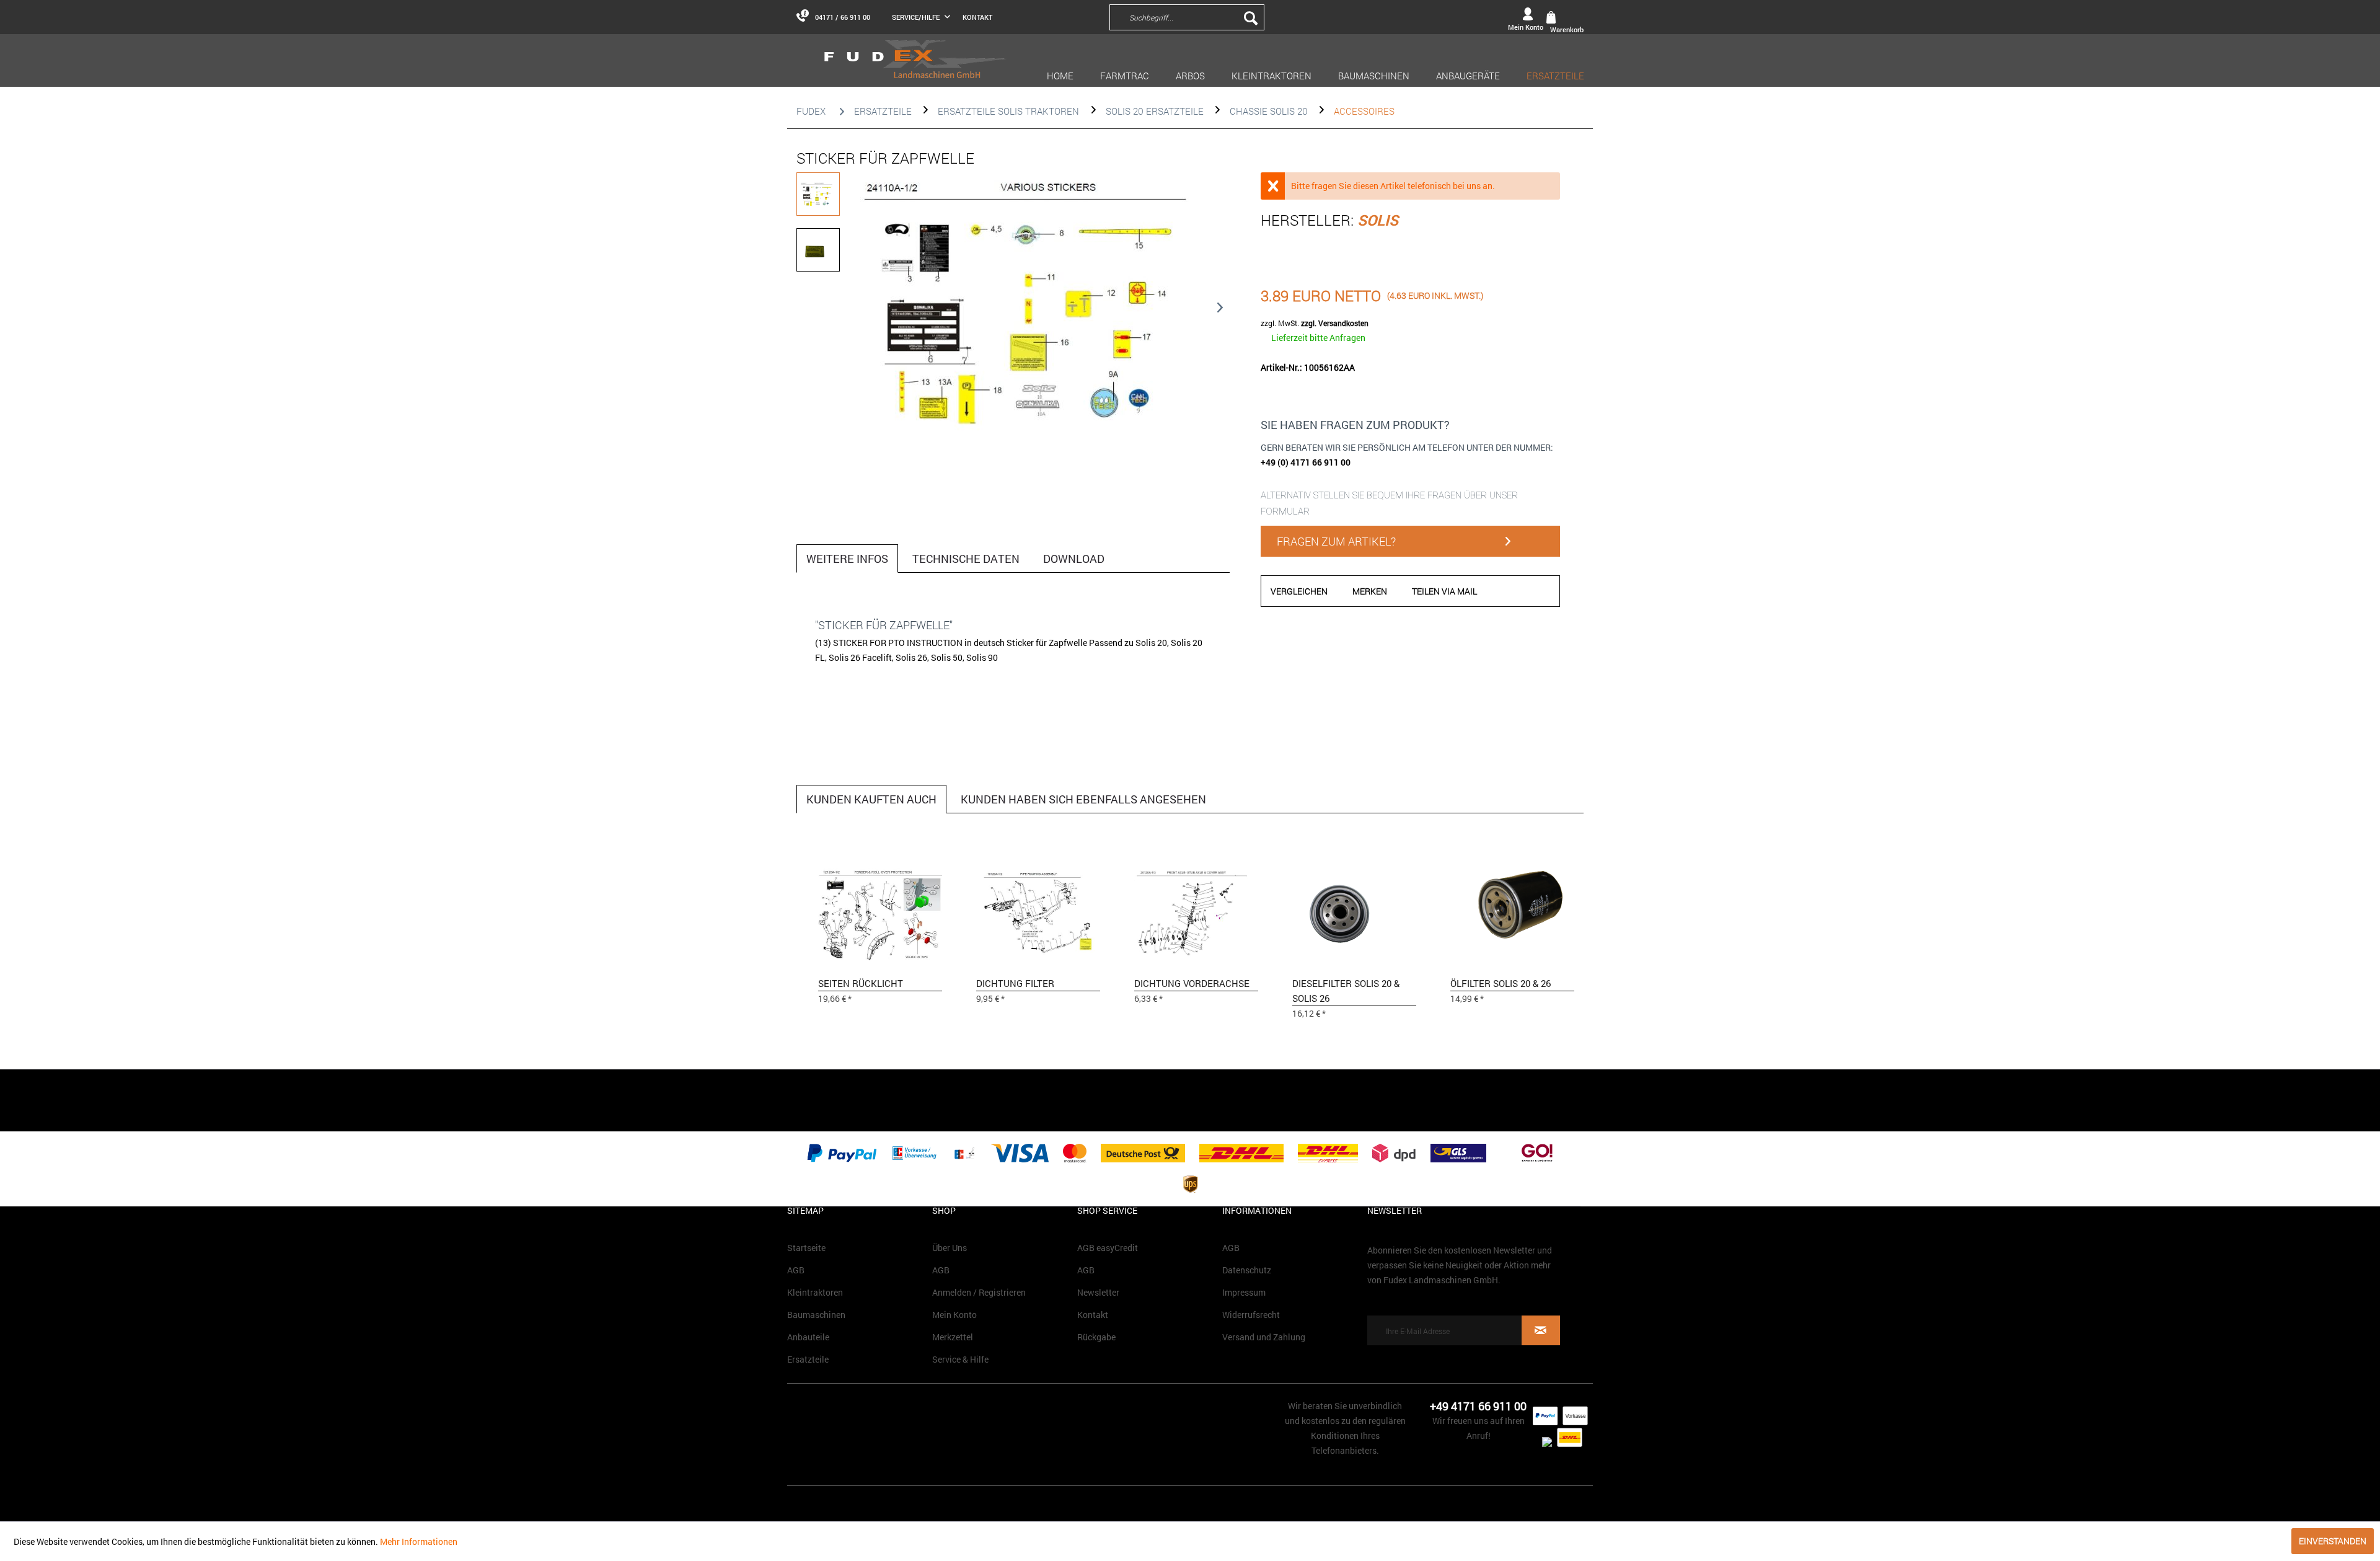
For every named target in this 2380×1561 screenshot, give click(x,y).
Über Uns (950, 1248)
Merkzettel (953, 1337)
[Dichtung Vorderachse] (1196, 911)
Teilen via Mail (1444, 591)
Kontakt (977, 17)
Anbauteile (808, 1337)
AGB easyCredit (1108, 1248)
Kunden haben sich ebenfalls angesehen (1083, 799)
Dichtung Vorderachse (1192, 983)
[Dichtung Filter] (1038, 911)
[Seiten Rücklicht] (880, 911)
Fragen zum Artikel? (1336, 541)
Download (1074, 559)
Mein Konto (954, 1315)
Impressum (1244, 1292)
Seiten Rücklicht (861, 983)
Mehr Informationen (419, 1541)
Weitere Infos (847, 559)
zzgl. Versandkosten (1335, 323)
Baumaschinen (816, 1315)
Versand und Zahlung (1264, 1337)
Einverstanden (2333, 1541)
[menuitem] (1271, 17)
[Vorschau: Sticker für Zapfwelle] (818, 194)
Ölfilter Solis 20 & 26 (1501, 983)
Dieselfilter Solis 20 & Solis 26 (1346, 991)
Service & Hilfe (960, 1359)
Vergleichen (1299, 591)
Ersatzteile (808, 1359)
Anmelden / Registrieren (979, 1292)
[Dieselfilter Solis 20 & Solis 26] (1354, 911)
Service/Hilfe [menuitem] (917, 17)
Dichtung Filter (1015, 983)
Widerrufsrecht (1251, 1315)
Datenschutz (1247, 1270)
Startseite (806, 1248)
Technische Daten (966, 559)
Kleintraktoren (815, 1292)
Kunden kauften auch (871, 799)
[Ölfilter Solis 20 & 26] (1512, 911)
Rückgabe (1096, 1337)
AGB (796, 1270)
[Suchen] (1251, 17)
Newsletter (1098, 1292)
